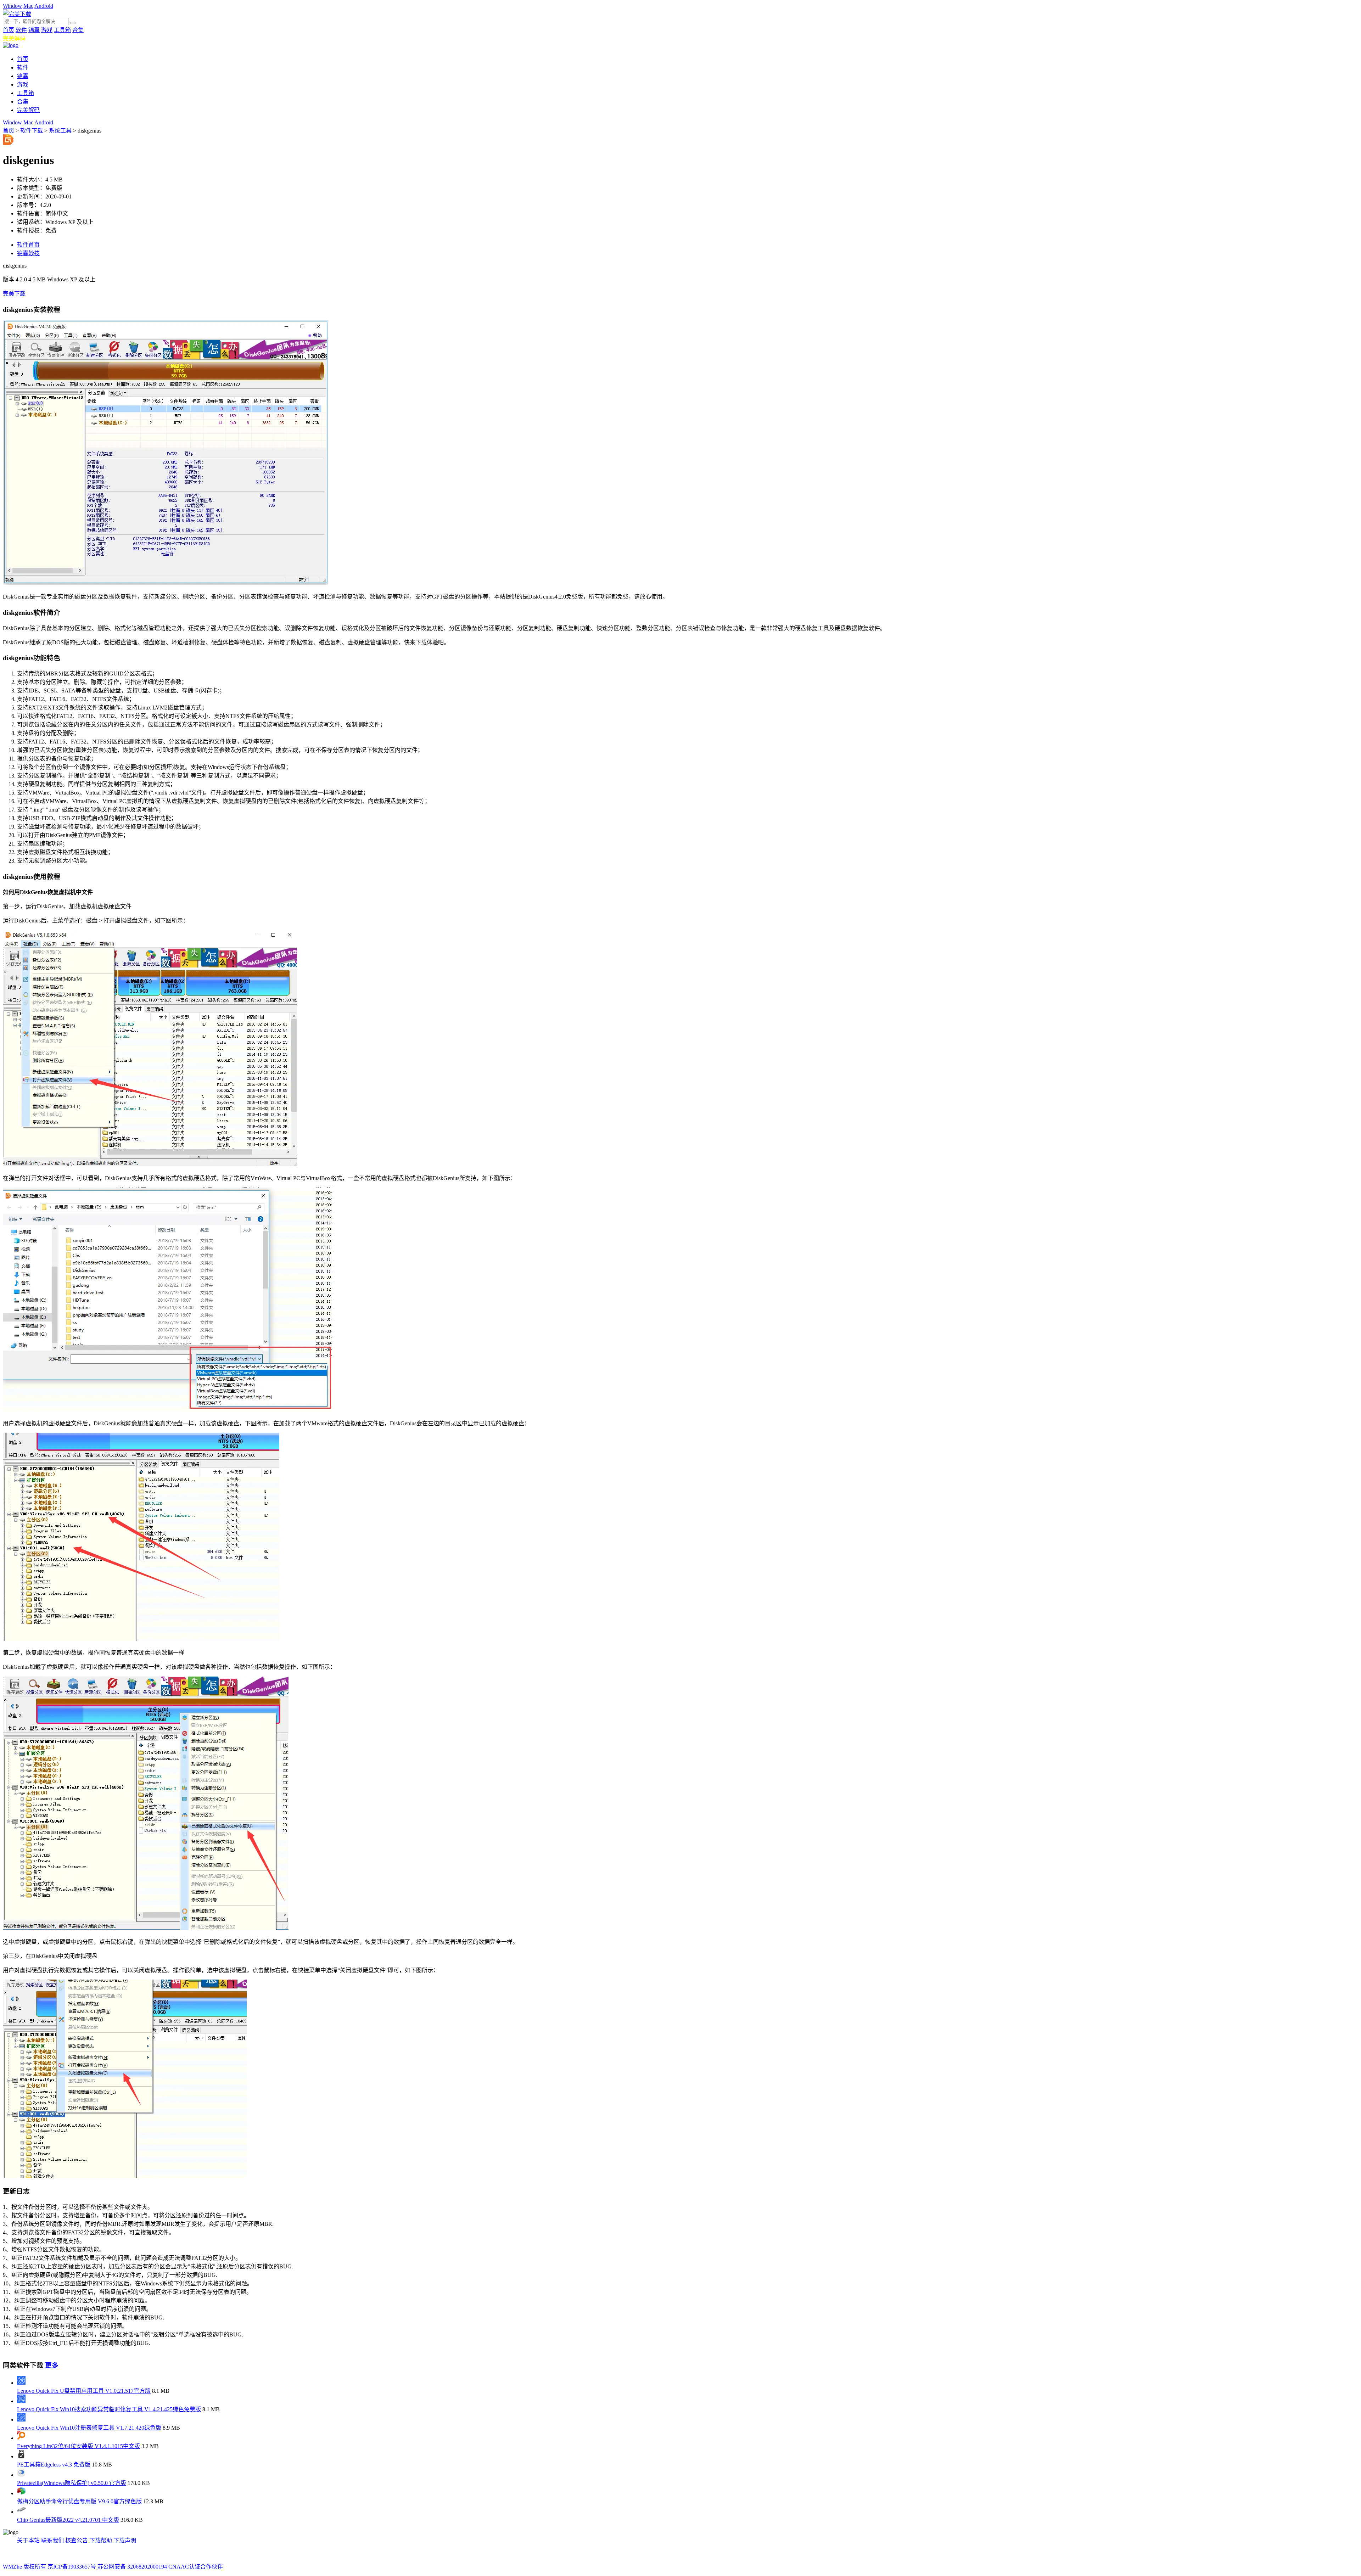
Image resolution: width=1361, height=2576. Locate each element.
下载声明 (125, 2540)
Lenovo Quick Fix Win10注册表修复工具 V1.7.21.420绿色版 (89, 2428)
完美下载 (14, 294)
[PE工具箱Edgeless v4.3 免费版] (21, 2456)
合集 (78, 30)
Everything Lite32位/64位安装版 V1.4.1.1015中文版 (79, 2446)
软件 (21, 30)
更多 (52, 2365)
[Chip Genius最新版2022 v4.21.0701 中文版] (21, 2512)
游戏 (47, 30)
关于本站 (28, 2540)
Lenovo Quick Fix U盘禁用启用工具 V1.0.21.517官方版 (84, 2391)
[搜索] (73, 23)
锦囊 (34, 30)
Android (44, 6)
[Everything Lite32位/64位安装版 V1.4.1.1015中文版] (21, 2438)
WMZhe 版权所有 (24, 2567)
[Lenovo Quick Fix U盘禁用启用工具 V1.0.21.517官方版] (21, 2383)
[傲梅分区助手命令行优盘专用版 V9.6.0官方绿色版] (21, 2493)
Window (12, 6)
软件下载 (32, 131)
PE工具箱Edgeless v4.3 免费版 (54, 2465)
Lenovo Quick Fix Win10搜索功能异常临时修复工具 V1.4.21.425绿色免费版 (109, 2409)
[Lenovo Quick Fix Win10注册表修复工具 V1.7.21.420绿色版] (21, 2420)
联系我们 (52, 2540)
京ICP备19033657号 (72, 2567)
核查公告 (77, 2540)
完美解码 (14, 38)
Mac (28, 6)
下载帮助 (101, 2540)
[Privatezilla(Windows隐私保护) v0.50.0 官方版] (21, 2475)
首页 (9, 30)
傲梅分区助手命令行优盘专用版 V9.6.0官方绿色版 (79, 2501)
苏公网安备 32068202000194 (132, 2567)
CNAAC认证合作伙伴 (196, 2567)
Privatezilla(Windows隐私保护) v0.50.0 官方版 (72, 2483)
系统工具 (60, 131)
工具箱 (62, 30)
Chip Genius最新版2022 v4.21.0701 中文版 (68, 2520)
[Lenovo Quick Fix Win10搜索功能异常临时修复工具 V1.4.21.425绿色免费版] (21, 2401)
